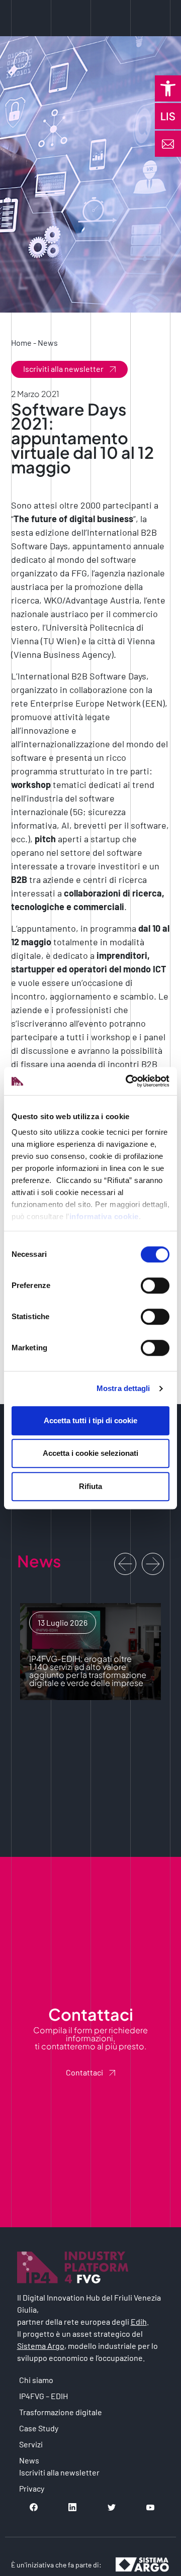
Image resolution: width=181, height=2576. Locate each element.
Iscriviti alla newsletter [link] (63, 369)
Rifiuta (90, 1486)
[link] (168, 88)
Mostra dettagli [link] (123, 1388)
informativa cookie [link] (104, 1216)
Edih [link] (139, 2321)
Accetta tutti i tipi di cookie (90, 1420)
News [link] (48, 342)
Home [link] (21, 342)
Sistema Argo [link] (41, 2346)
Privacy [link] (32, 2488)
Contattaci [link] (84, 2072)
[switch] (155, 1285)
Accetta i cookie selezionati (90, 1453)
